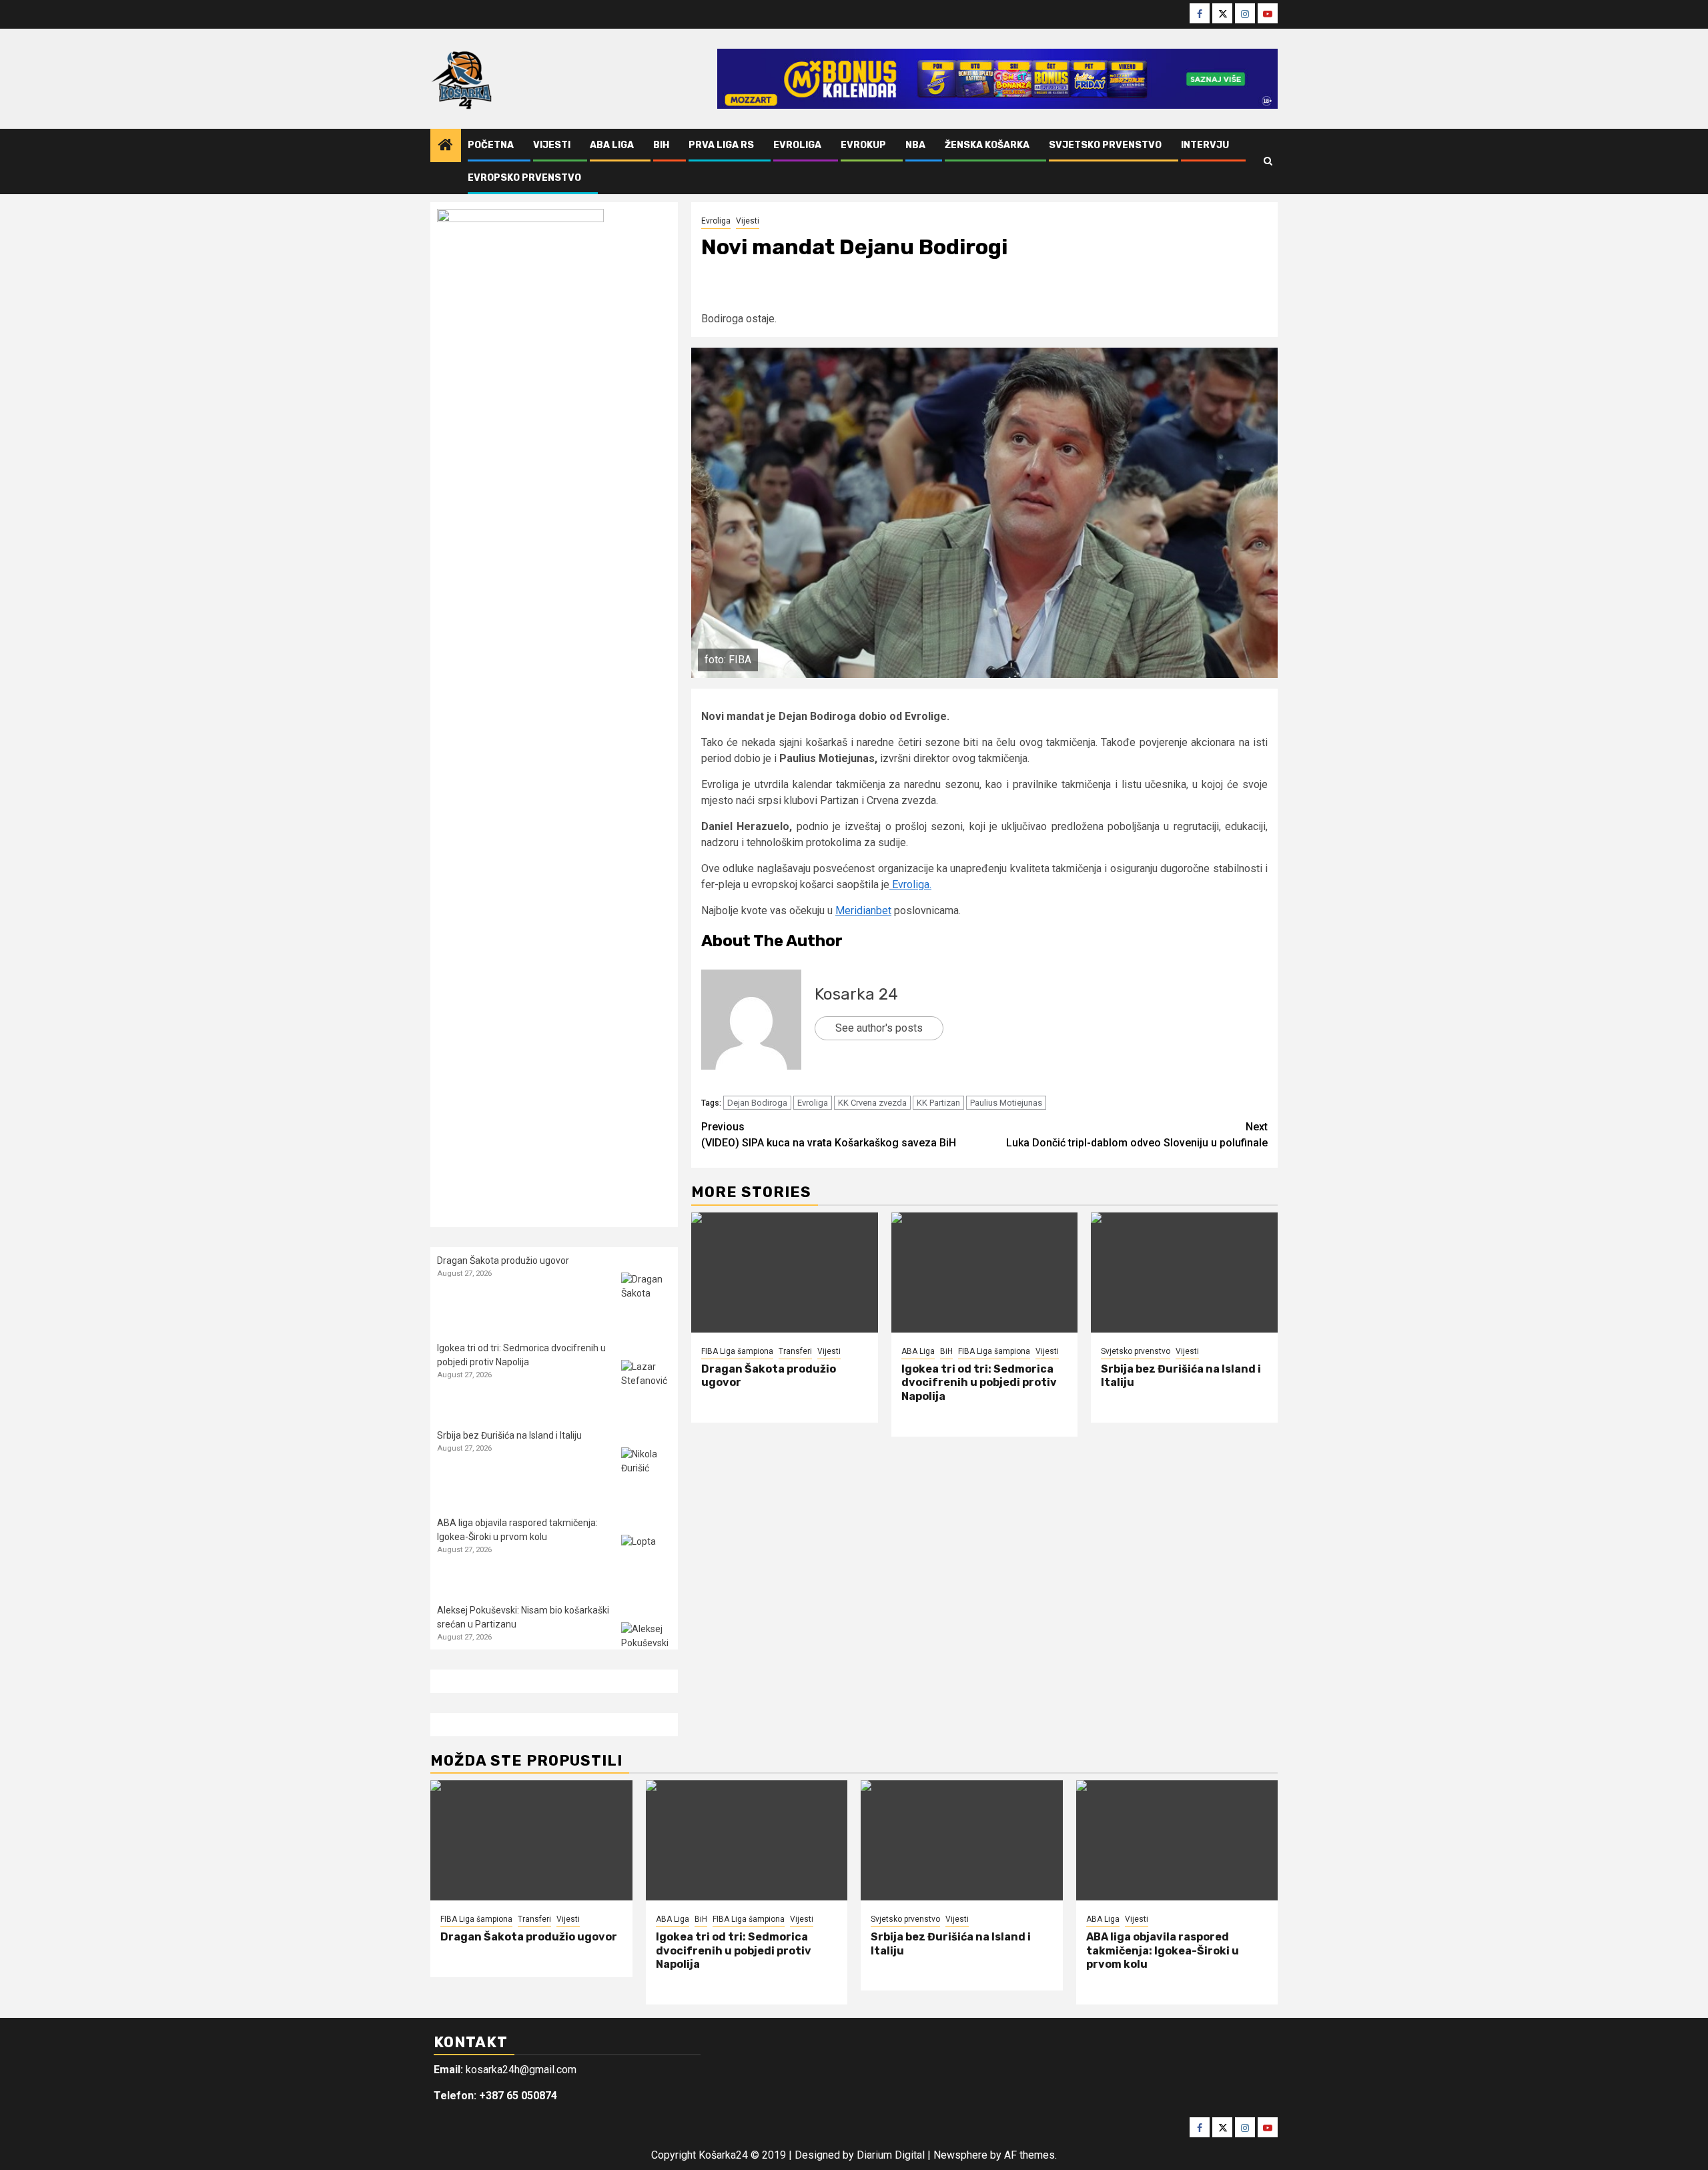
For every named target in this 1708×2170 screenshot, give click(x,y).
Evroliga (797, 145)
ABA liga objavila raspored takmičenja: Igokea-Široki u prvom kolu (1163, 1951)
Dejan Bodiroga (757, 1103)
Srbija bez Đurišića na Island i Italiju (509, 1435)
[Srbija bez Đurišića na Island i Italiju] (1184, 1273)
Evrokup (863, 145)
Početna (491, 145)
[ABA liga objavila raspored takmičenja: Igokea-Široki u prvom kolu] (646, 1560)
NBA (915, 145)
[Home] (446, 146)
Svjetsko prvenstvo (1105, 145)
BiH (661, 145)
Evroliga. (910, 884)
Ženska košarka (987, 145)
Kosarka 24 (856, 994)
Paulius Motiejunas (1006, 1103)
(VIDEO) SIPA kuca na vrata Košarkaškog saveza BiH (829, 1135)
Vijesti (552, 145)
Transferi (795, 1351)
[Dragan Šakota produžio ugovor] (785, 1273)
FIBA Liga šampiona (737, 1351)
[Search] (1268, 161)
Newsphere (960, 2155)
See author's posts (879, 1028)
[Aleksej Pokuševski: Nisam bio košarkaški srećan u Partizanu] (646, 1647)
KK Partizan (938, 1103)
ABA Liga (612, 145)
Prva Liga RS (721, 145)
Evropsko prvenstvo (524, 178)
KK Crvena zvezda (872, 1103)
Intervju (1205, 145)
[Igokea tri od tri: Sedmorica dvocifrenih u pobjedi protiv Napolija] (985, 1273)
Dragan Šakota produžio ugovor (503, 1260)
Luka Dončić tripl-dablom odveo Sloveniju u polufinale (1137, 1135)
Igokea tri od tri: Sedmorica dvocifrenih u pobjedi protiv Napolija (979, 1383)
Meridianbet (863, 911)
